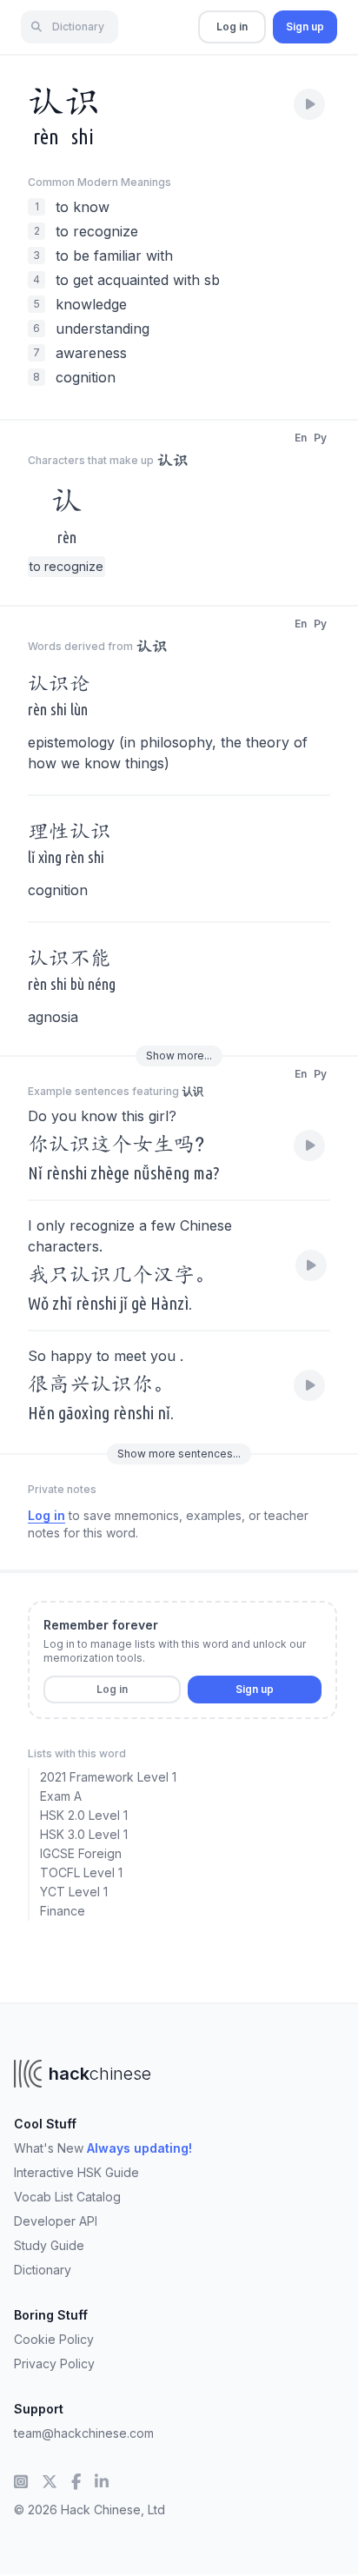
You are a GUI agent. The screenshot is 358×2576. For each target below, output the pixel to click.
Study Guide (49, 2245)
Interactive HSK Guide (76, 2172)
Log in (232, 27)
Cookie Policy (54, 2339)
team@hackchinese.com (84, 2433)
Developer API (56, 2221)
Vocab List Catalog (67, 2197)
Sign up (305, 27)
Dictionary (43, 2270)
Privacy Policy (54, 2364)
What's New (103, 2148)
